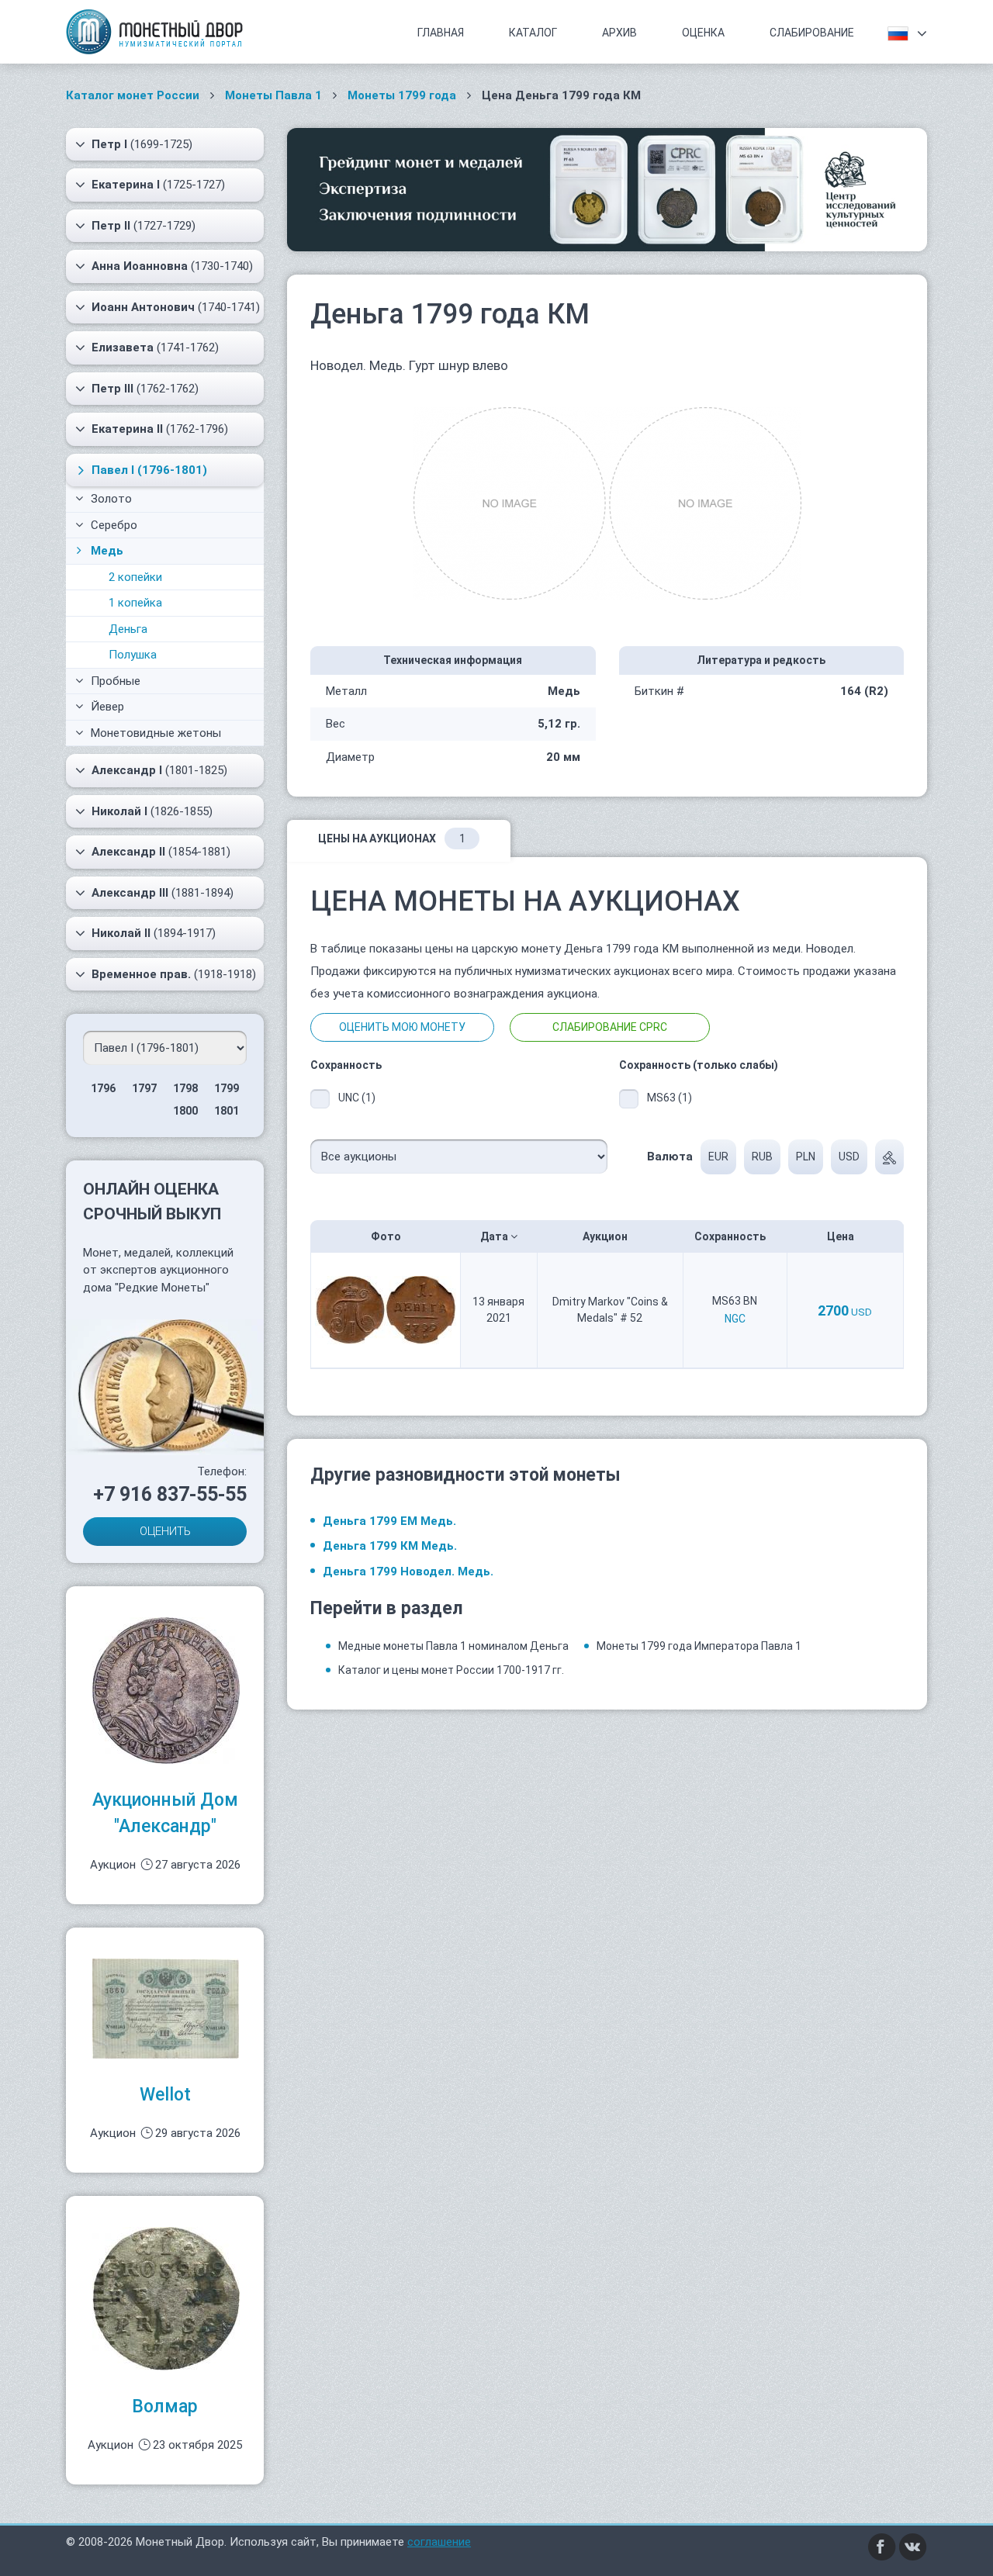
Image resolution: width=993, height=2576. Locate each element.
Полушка (133, 655)
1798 (185, 1088)
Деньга (128, 629)
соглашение (439, 2542)
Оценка (703, 33)
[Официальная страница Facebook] (882, 2547)
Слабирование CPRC (610, 1027)
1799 (227, 1088)
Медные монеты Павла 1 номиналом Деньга (453, 1646)
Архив (619, 33)
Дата (495, 1236)
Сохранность (731, 1236)
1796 (103, 1088)
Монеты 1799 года (402, 95)
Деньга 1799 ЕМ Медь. (389, 1521)
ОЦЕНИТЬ (165, 1531)
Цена (842, 1236)
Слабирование (812, 33)
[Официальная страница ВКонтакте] (913, 2547)
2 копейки (135, 577)
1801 (227, 1111)
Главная (441, 33)
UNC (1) (357, 1098)
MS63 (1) (669, 1098)
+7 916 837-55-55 (170, 1494)
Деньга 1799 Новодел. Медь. (408, 1572)
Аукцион (606, 1236)
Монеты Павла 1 (273, 95)
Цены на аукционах (392, 838)
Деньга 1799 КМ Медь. (390, 1546)
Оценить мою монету (402, 1027)
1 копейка (135, 603)
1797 (144, 1088)
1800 (185, 1111)
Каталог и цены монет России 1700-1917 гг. (451, 1670)
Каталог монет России (133, 95)
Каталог (533, 33)
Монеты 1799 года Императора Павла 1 (699, 1646)
